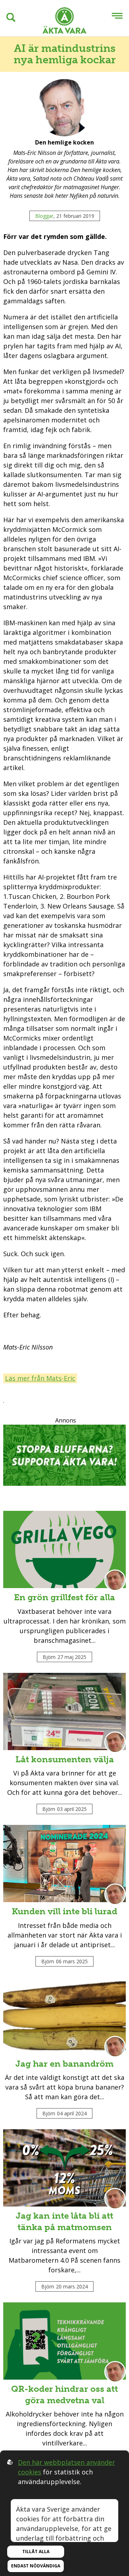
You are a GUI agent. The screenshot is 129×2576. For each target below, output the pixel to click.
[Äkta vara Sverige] (64, 22)
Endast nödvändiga (36, 2566)
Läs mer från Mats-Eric (40, 1378)
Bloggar (44, 216)
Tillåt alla (36, 2551)
